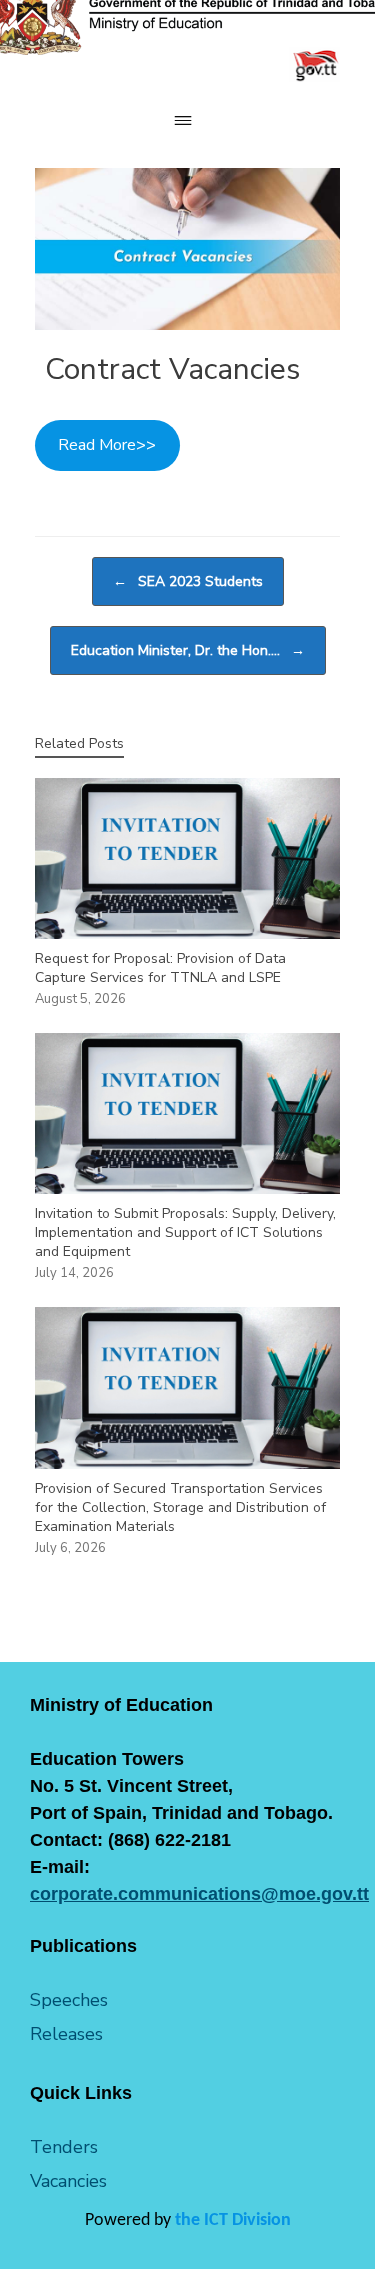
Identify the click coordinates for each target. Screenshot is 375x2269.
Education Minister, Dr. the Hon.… (188, 650)
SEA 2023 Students (188, 581)
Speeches (69, 2000)
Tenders (64, 2147)
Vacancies (68, 2181)
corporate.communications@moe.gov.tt (199, 1894)
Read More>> (107, 445)
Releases (66, 2034)
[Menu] (188, 120)
